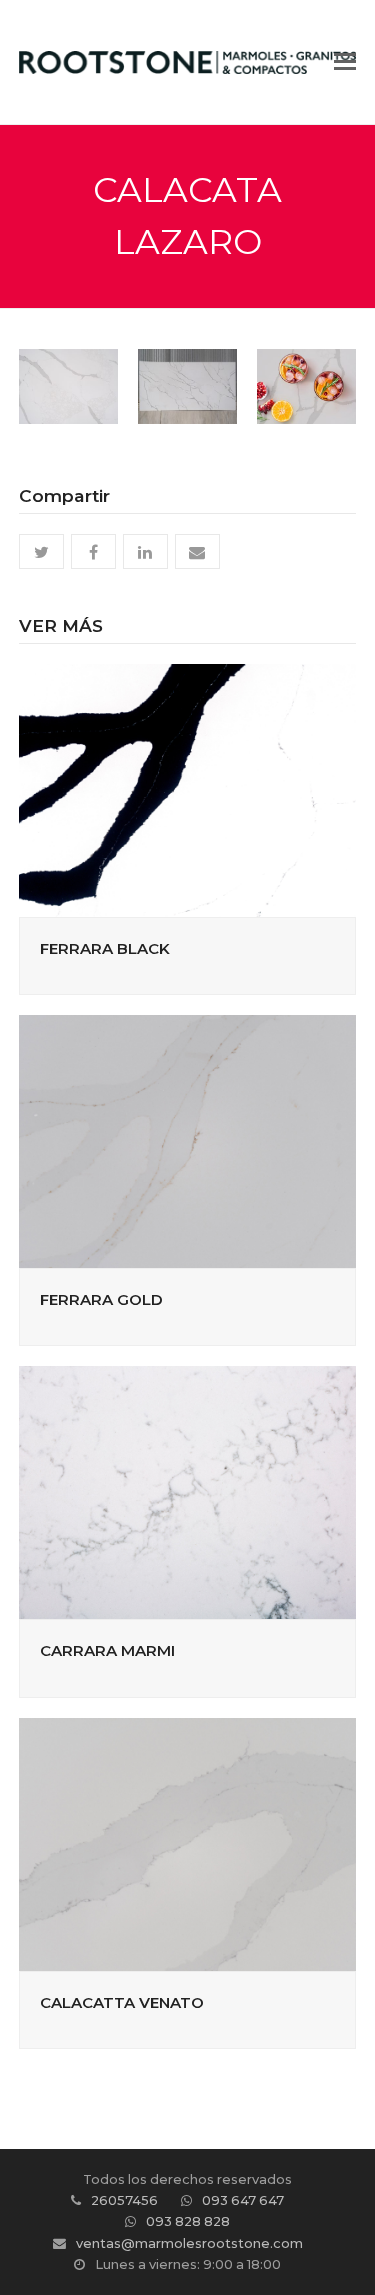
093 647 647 (243, 2200)
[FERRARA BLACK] (188, 789)
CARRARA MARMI (107, 1650)
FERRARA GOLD (101, 1299)
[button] (345, 62)
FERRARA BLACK (105, 948)
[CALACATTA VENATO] (188, 1843)
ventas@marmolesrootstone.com (189, 2243)
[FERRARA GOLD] (188, 1140)
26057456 (124, 2200)
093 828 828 (188, 2221)
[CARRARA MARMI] (188, 1492)
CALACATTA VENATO (122, 2002)
